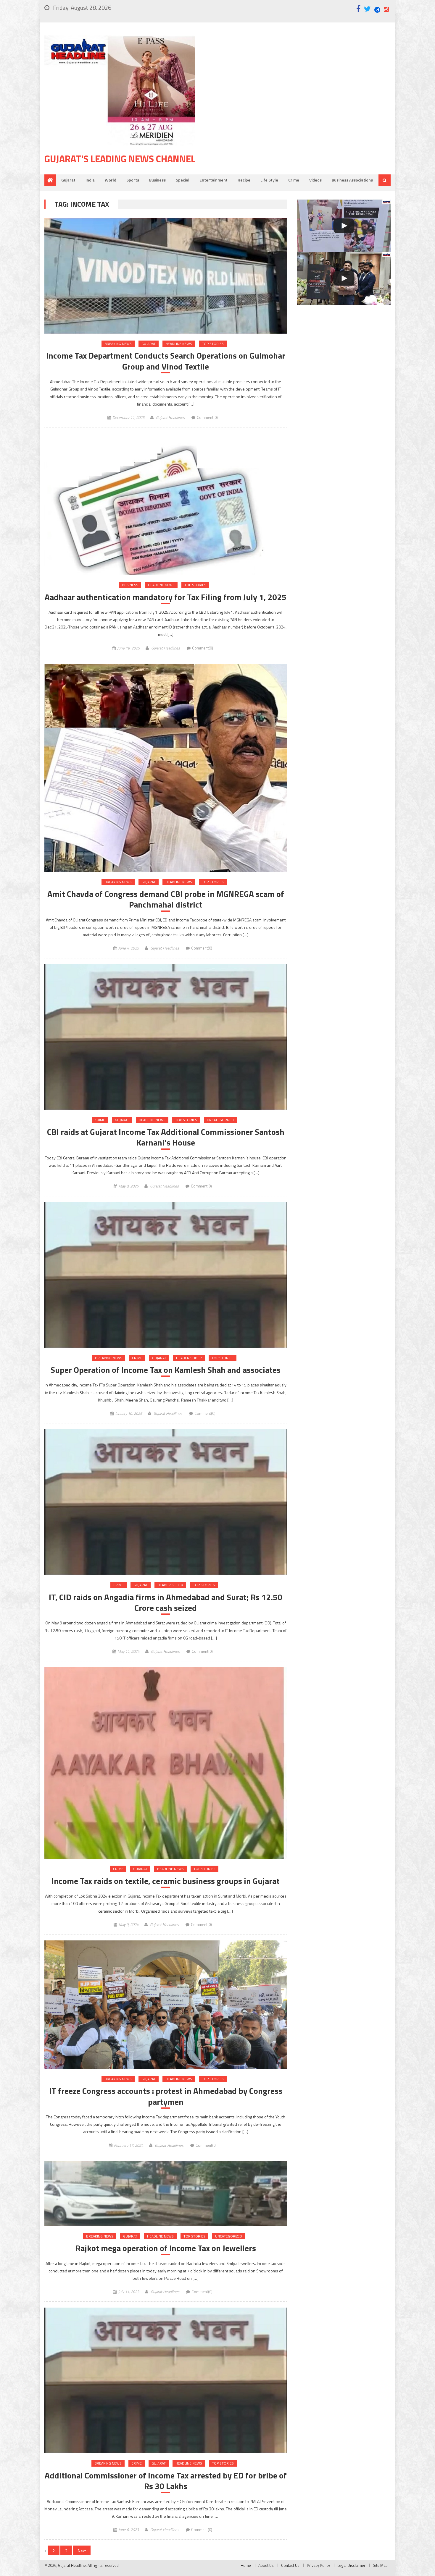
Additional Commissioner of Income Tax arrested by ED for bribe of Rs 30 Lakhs (166, 2481)
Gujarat (68, 180)
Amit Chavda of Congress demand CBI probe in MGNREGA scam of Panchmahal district (166, 899)
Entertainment (214, 180)
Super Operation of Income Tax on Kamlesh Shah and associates (166, 1370)
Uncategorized (220, 1120)
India (90, 180)
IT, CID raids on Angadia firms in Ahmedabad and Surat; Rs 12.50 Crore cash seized (166, 1603)
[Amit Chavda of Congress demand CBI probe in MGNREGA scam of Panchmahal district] (166, 768)
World (111, 180)
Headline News (179, 344)
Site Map (380, 2565)
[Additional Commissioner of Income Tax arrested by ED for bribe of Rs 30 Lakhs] (166, 2380)
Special (183, 180)
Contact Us (290, 2565)
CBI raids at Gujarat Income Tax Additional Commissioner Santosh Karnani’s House (166, 1137)
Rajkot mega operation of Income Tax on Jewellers (166, 2248)
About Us (266, 2565)
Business (157, 180)
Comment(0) (207, 417)
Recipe (244, 180)
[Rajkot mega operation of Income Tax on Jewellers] (166, 2194)
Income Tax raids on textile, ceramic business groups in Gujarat (166, 1881)
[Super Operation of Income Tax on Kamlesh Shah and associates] (166, 1275)
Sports (133, 180)
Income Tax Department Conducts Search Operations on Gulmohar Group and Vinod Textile (166, 361)
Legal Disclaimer (351, 2565)
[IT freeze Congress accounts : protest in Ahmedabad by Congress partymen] (166, 2005)
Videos (315, 180)
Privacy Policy (318, 2565)
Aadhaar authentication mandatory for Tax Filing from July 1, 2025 (166, 597)
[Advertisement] (302, 82)
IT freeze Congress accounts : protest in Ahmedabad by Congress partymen (166, 2096)
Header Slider (189, 1358)
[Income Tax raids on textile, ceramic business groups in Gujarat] (166, 1763)
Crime (294, 180)
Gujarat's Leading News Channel (120, 159)
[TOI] (344, 278)
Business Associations (352, 180)
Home (246, 2565)
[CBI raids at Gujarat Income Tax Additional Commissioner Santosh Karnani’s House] (166, 1037)
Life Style (269, 180)
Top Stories (213, 344)
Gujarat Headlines (170, 417)
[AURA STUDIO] (344, 226)
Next (82, 2551)
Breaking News (118, 344)
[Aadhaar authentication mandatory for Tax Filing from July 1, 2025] (166, 504)
